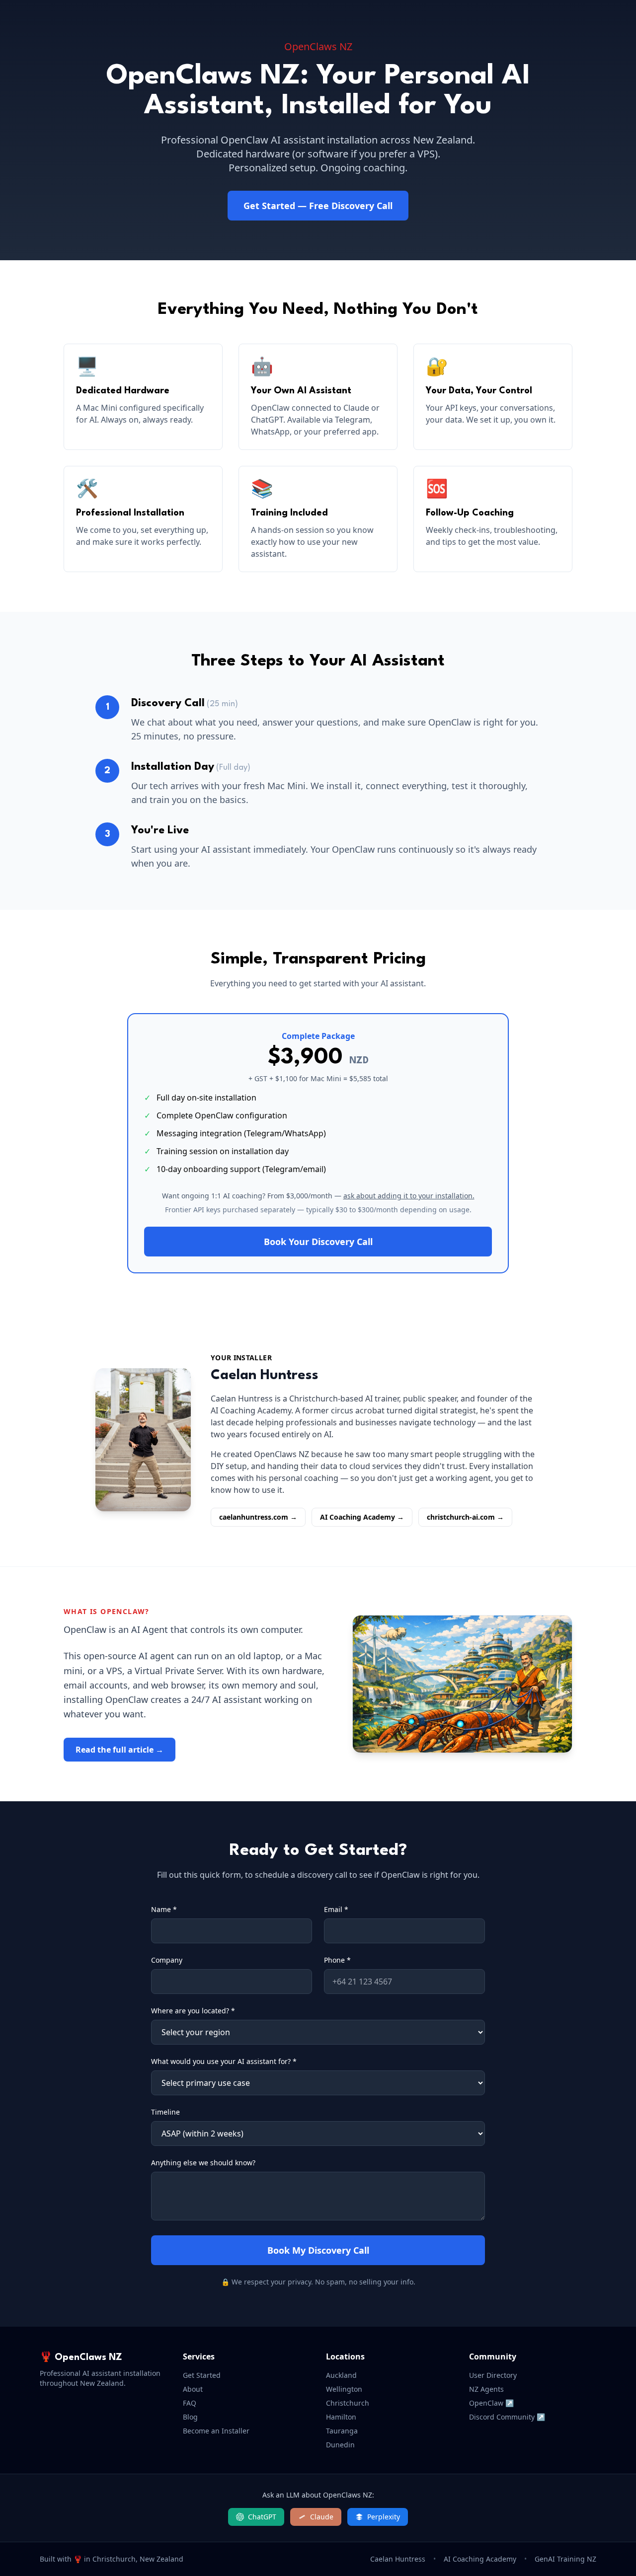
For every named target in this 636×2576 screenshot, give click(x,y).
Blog (190, 2417)
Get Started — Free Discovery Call (318, 206)
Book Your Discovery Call (318, 1242)
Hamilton (341, 2417)
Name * (164, 1909)
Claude (322, 2517)
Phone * (337, 1960)
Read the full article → (119, 1750)
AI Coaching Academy (480, 2559)
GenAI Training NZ (565, 2559)
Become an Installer (216, 2431)
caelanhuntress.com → (258, 1517)
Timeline (165, 2112)
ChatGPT (262, 2517)
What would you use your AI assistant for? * (224, 2061)
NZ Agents (486, 2389)
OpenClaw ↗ (491, 2403)
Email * (336, 1909)
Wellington (344, 2389)
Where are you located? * (193, 2011)
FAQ (190, 2403)
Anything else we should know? (203, 2163)
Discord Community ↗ (507, 2417)
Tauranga (342, 2431)
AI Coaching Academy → (362, 1517)
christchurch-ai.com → (465, 1517)
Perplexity (384, 2517)
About (193, 2389)
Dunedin (340, 2445)
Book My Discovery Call (318, 2250)
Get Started (202, 2375)
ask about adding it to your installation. (409, 1196)
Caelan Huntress (398, 2559)
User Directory (493, 2375)
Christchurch (348, 2403)
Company (167, 1960)
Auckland (341, 2375)
